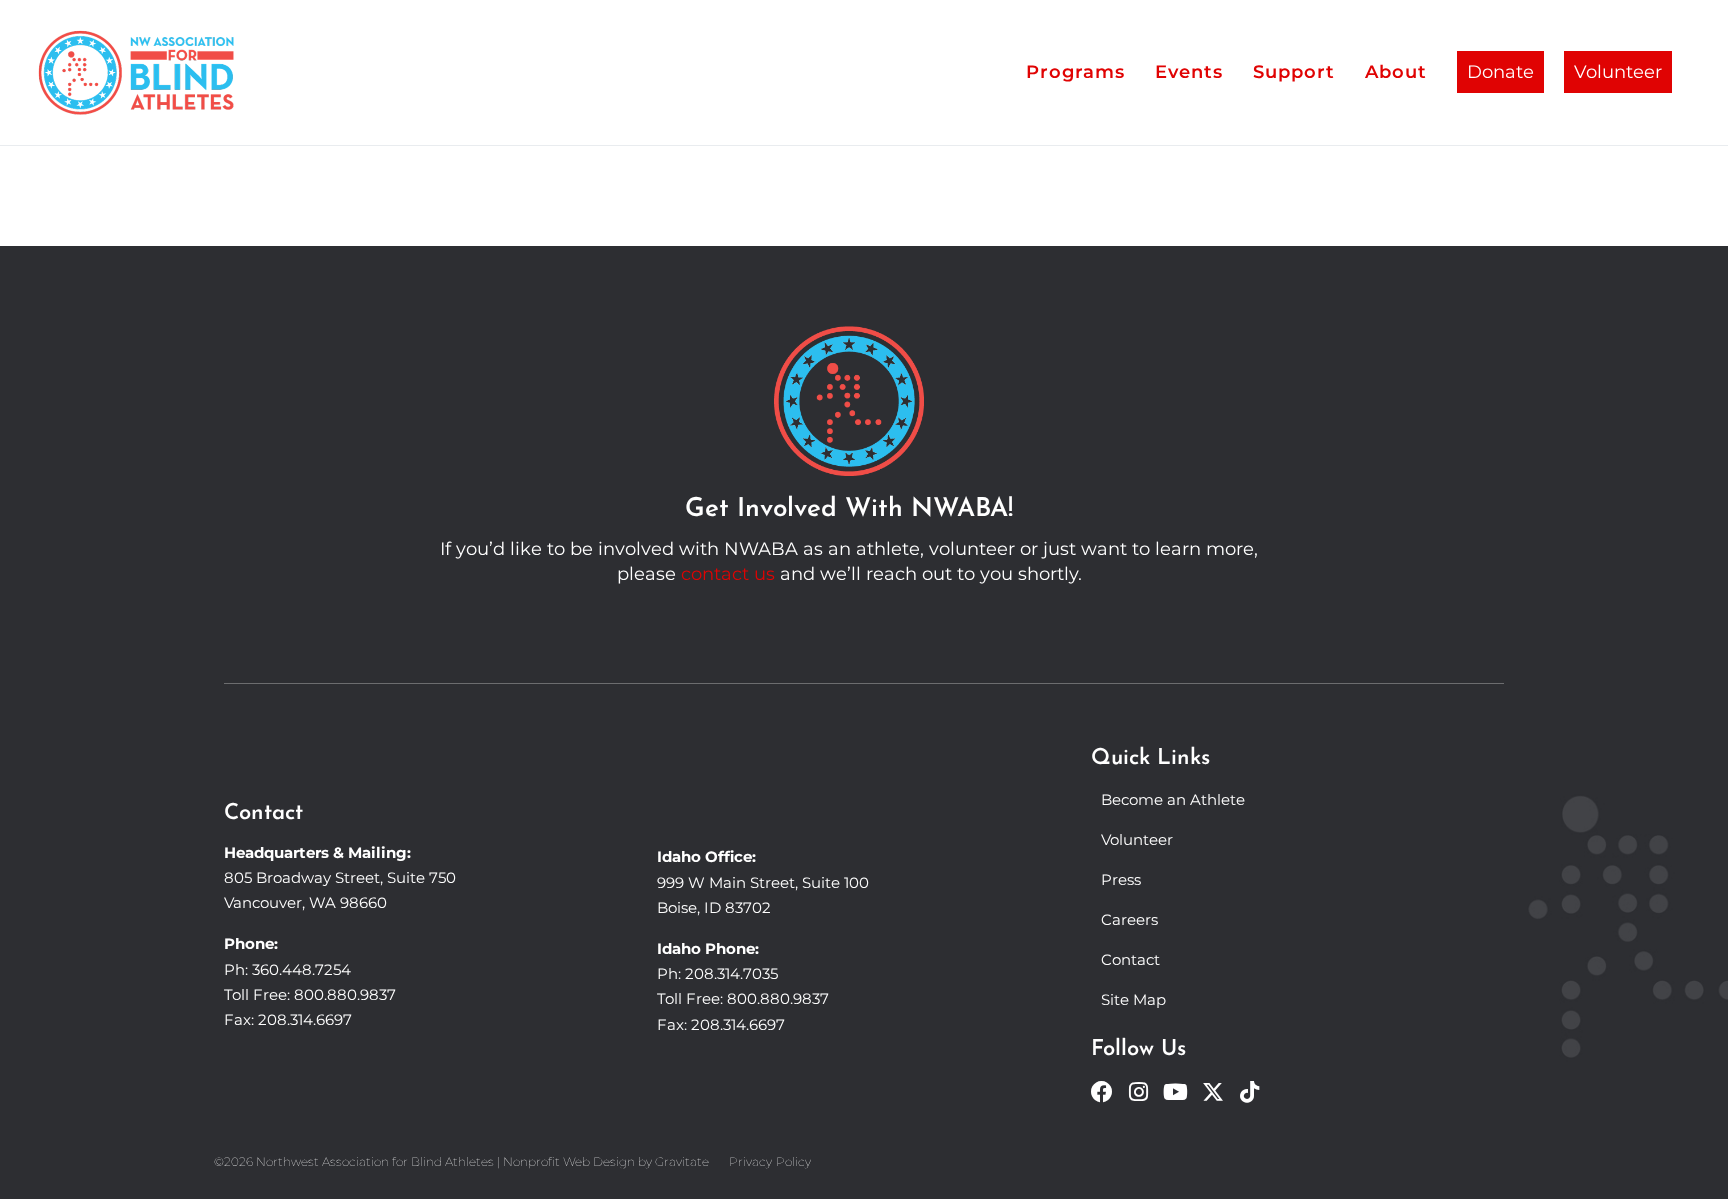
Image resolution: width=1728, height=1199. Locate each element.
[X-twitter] (1213, 1092)
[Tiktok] (1250, 1092)
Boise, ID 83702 (714, 907)
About (1396, 72)
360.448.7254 (301, 969)
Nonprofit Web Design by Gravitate (606, 1161)
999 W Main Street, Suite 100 (763, 882)
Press (1121, 879)
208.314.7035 (731, 973)
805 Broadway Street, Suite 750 (340, 877)
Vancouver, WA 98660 (305, 902)
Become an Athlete (1173, 799)
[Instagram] (1139, 1092)
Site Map (1133, 999)
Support (1294, 72)
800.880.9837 (345, 994)
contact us (728, 574)
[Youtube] (1176, 1092)
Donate (1500, 72)
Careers (1129, 919)
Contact (1130, 959)
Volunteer (1618, 72)
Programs (1075, 72)
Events (1189, 72)
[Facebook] (1102, 1092)
